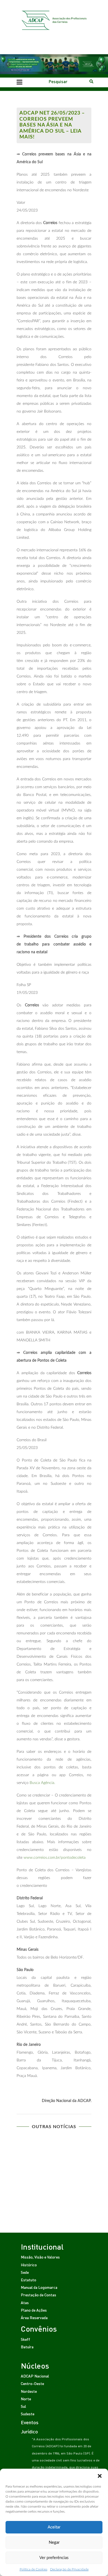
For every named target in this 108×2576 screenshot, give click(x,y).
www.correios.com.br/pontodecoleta (55, 1858)
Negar (54, 2543)
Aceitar (54, 2527)
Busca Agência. (42, 1783)
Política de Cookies (34, 2569)
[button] (100, 2476)
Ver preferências (54, 2558)
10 (76, 2171)
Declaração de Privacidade (69, 2569)
